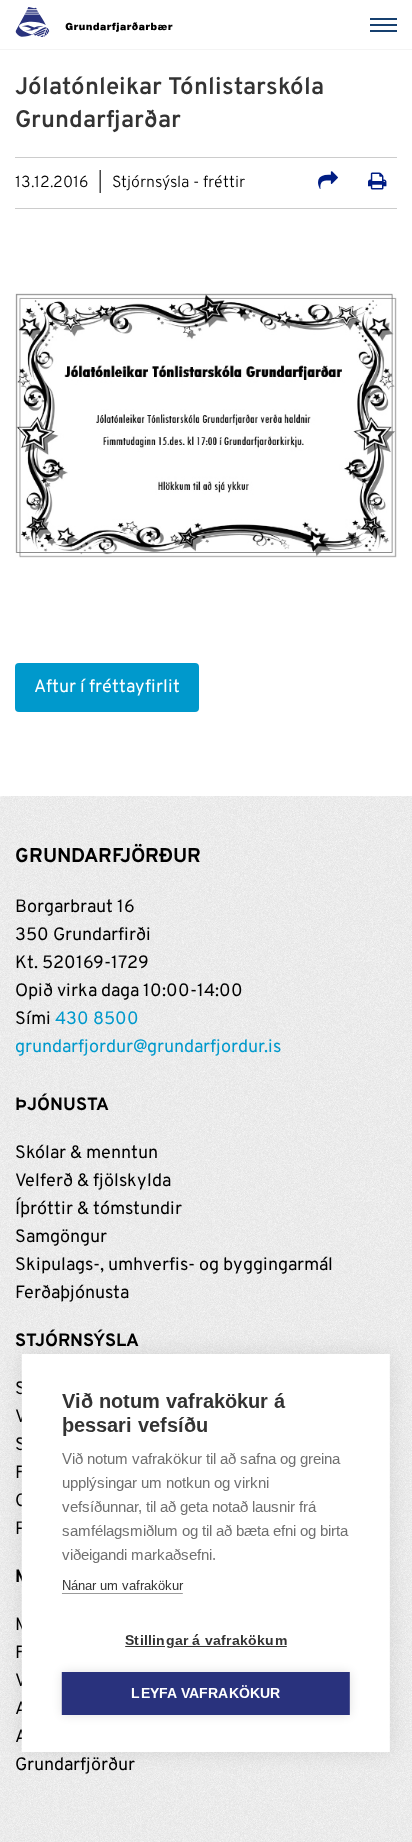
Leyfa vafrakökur (205, 1693)
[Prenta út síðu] (377, 184)
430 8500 (97, 1019)
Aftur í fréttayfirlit (107, 687)
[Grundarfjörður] (99, 25)
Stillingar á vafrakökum (206, 1640)
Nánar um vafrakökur (122, 1585)
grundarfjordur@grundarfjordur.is (148, 1047)
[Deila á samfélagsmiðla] (328, 184)
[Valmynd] (387, 25)
